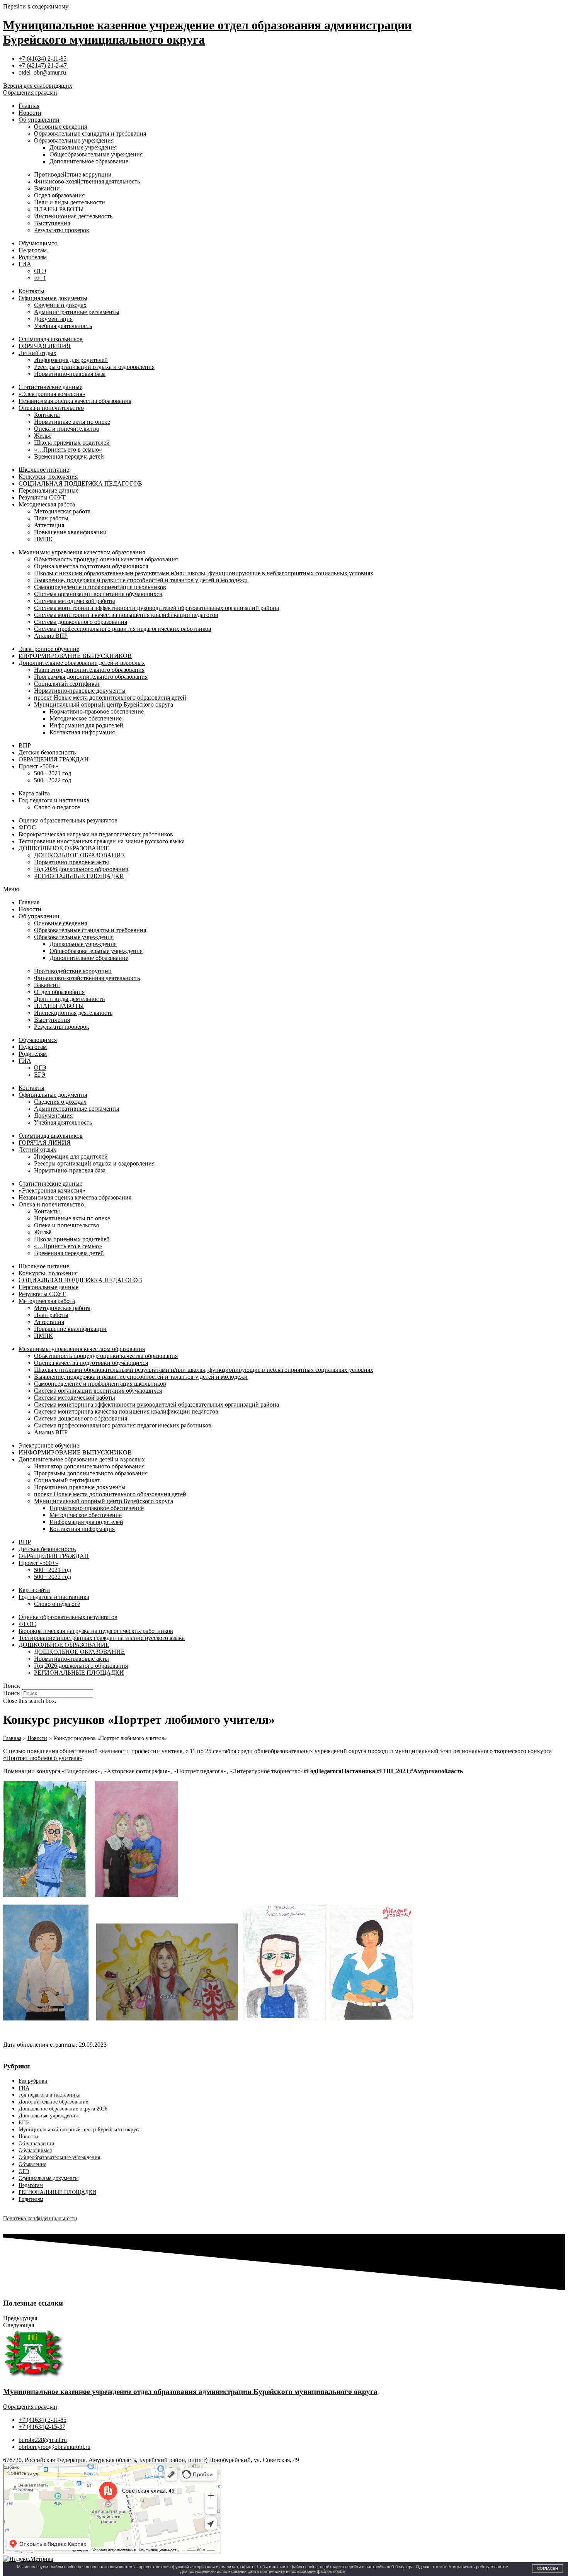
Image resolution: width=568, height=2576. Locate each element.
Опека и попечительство (51, 408)
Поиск (12, 1693)
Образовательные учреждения (74, 140)
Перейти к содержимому (36, 6)
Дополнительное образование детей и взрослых (82, 663)
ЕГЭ (40, 278)
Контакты (31, 291)
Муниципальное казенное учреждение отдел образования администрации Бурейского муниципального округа (190, 2392)
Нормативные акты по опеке (72, 422)
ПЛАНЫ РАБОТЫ (59, 209)
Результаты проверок (62, 230)
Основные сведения (60, 127)
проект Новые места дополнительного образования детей (110, 698)
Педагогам (33, 250)
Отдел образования (59, 195)
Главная (29, 106)
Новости (30, 113)
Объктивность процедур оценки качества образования (106, 559)
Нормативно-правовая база (70, 374)
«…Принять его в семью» (68, 449)
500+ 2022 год (53, 780)
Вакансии (47, 188)
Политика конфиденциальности (40, 2218)
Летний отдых (37, 353)
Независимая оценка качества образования (75, 401)
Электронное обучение (49, 649)
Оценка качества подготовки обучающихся (91, 566)
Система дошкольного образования (81, 622)
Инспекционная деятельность (73, 216)
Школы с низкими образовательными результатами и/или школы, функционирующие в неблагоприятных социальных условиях (204, 573)
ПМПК (43, 539)
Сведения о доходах (60, 305)
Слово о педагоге (57, 807)
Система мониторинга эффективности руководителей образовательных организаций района (156, 608)
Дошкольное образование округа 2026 (63, 2109)
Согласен (548, 2568)
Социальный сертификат (67, 684)
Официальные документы (53, 298)
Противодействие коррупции (73, 174)
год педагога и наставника (49, 2095)
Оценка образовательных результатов (68, 820)
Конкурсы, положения (48, 477)
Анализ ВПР (51, 636)
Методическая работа (47, 504)
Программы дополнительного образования (91, 677)
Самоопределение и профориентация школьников (100, 587)
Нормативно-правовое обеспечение (97, 711)
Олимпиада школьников (51, 339)
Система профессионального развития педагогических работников (123, 629)
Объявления (32, 2164)
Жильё (43, 436)
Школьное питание (44, 470)
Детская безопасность (47, 752)
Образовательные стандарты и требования (90, 133)
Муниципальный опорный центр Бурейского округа (104, 704)
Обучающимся (38, 243)
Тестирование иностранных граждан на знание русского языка (102, 841)
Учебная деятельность (63, 326)
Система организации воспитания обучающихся (98, 594)
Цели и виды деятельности (70, 202)
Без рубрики (33, 2081)
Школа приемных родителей (72, 443)
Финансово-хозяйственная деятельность (87, 181)
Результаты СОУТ (42, 497)
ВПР (25, 745)
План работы (51, 518)
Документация (53, 319)
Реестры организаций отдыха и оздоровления (94, 367)
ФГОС (27, 827)
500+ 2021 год (53, 773)
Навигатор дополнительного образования (89, 670)
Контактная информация (82, 732)
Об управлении (39, 120)
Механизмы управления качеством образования (82, 552)
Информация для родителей (71, 360)
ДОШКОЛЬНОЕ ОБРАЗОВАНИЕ (64, 848)
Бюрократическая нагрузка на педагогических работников (96, 834)
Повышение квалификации (70, 532)
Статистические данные (50, 387)
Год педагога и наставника (54, 800)
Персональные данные (48, 490)
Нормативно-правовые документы (80, 691)
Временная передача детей (69, 456)
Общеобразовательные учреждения (96, 154)
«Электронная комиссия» (52, 394)
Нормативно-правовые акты (71, 862)
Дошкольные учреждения (83, 147)
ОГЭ (40, 271)
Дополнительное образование (89, 161)
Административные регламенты (77, 312)
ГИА (25, 264)
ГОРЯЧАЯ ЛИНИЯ (45, 346)
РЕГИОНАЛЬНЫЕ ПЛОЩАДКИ (79, 876)
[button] (284, 889)
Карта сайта (34, 793)
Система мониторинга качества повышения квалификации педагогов (126, 615)
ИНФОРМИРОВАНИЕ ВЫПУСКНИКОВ (75, 656)
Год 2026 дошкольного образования (81, 869)
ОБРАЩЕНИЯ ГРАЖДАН (54, 759)
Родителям (33, 257)
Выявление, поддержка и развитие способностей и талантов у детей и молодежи (141, 580)
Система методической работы (75, 601)
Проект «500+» (38, 766)
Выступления (52, 223)
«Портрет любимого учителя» (43, 1758)
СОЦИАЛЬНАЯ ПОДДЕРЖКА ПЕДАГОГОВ (80, 483)
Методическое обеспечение (86, 718)
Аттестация (49, 525)
